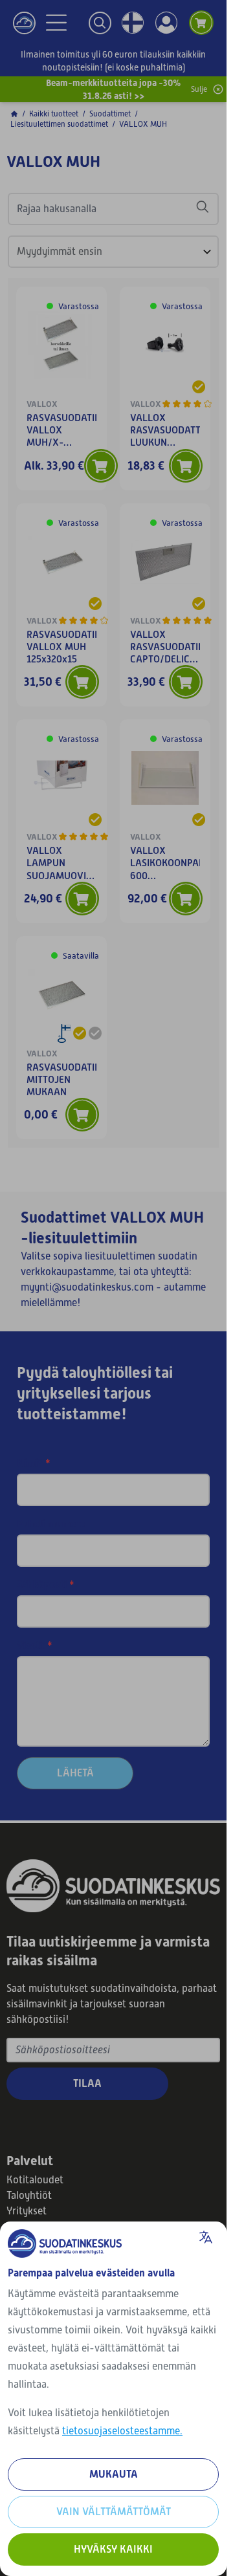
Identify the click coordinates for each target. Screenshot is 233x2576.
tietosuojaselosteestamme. (122, 2431)
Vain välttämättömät (114, 2512)
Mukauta (114, 2474)
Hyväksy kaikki (113, 2549)
